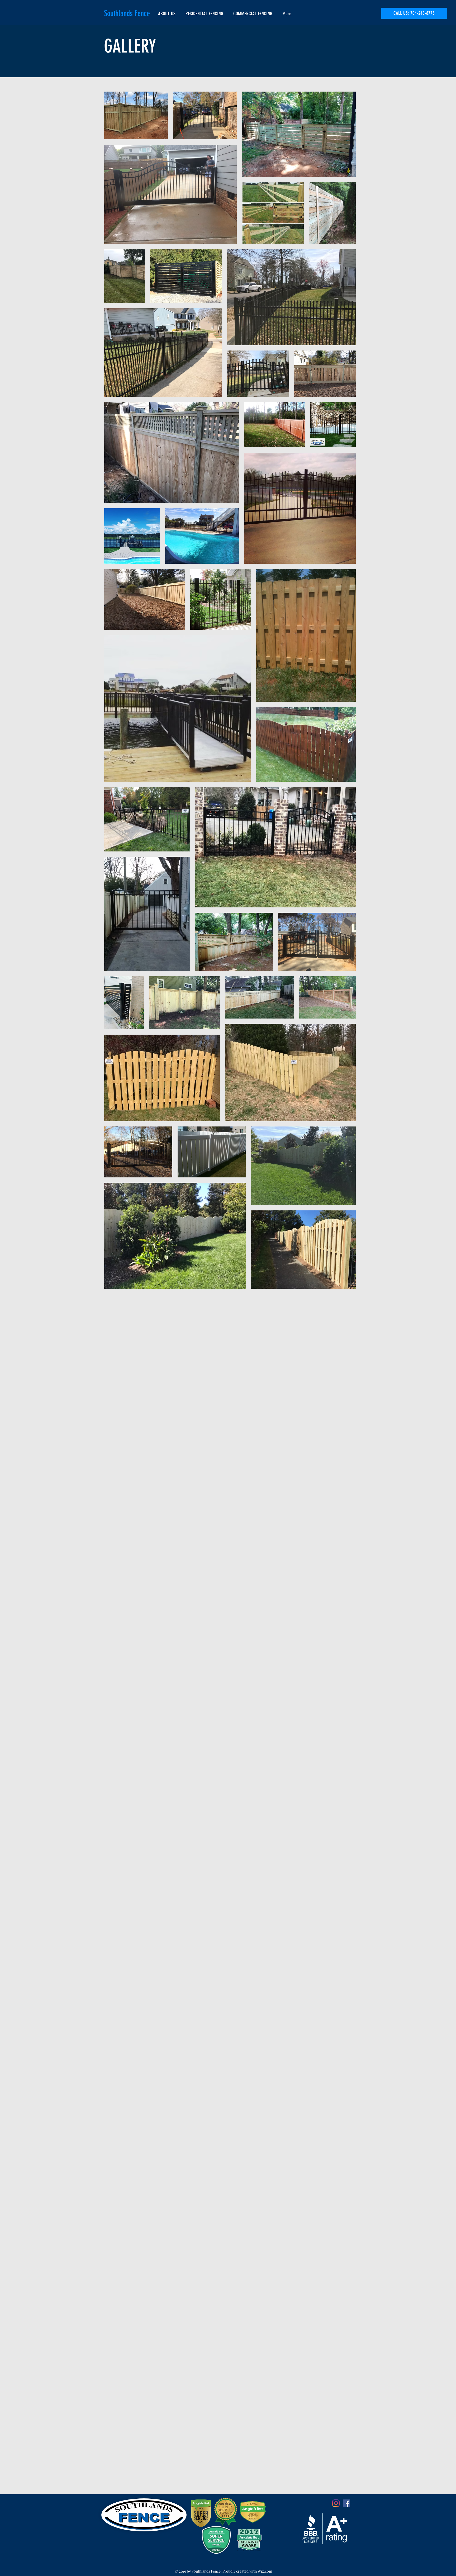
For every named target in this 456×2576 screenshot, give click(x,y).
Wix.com (265, 2571)
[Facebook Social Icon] (346, 2503)
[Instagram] (336, 2503)
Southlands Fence (127, 13)
